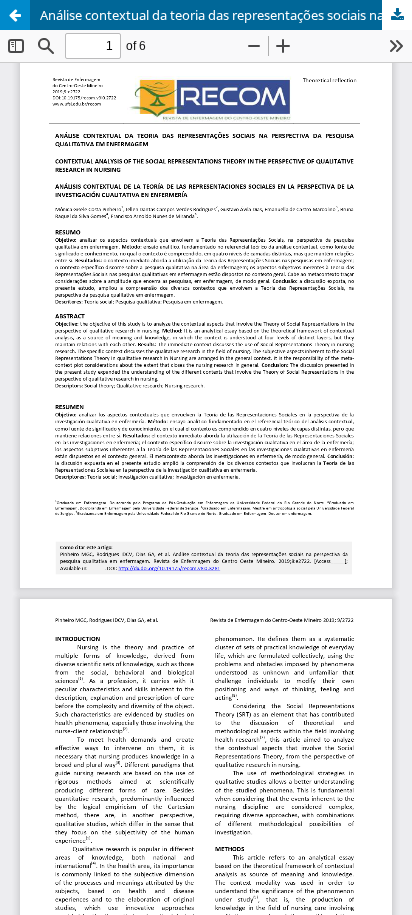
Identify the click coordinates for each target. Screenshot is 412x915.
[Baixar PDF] (397, 15)
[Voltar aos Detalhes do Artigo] (15, 15)
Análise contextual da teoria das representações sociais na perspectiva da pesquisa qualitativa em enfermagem (226, 15)
